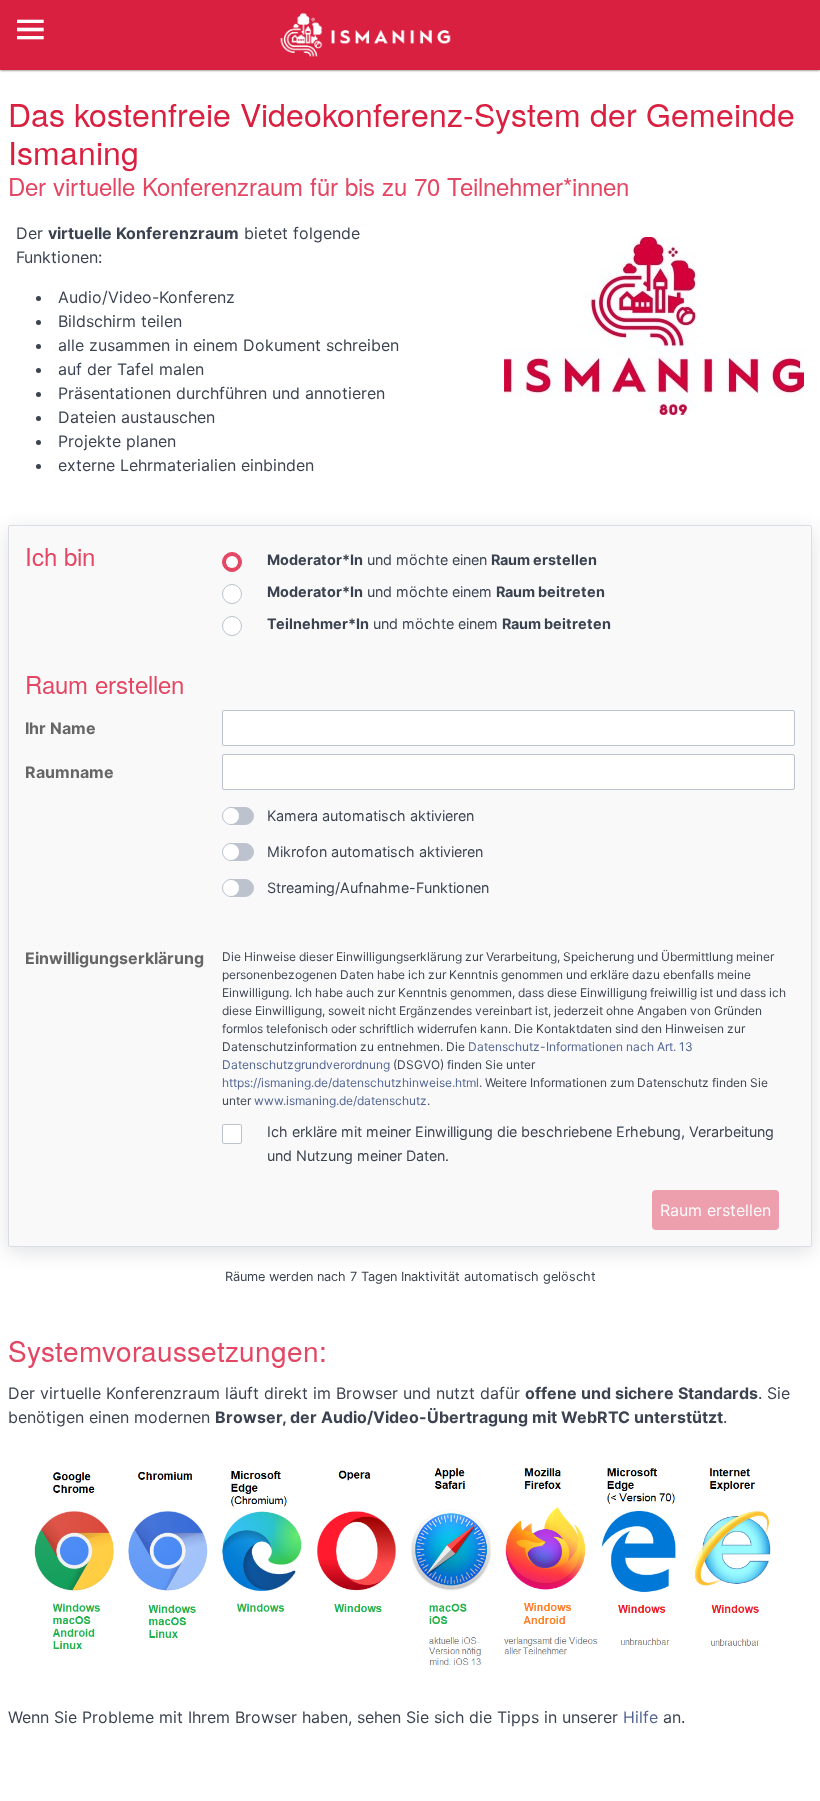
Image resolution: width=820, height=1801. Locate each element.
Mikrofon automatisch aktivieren (375, 851)
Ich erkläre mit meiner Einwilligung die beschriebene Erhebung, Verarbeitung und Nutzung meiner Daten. (520, 1143)
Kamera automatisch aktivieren (370, 815)
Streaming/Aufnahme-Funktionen (378, 887)
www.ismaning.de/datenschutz (340, 1100)
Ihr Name (60, 728)
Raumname (69, 772)
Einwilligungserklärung (114, 958)
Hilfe (640, 1717)
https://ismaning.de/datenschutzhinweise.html (350, 1082)
